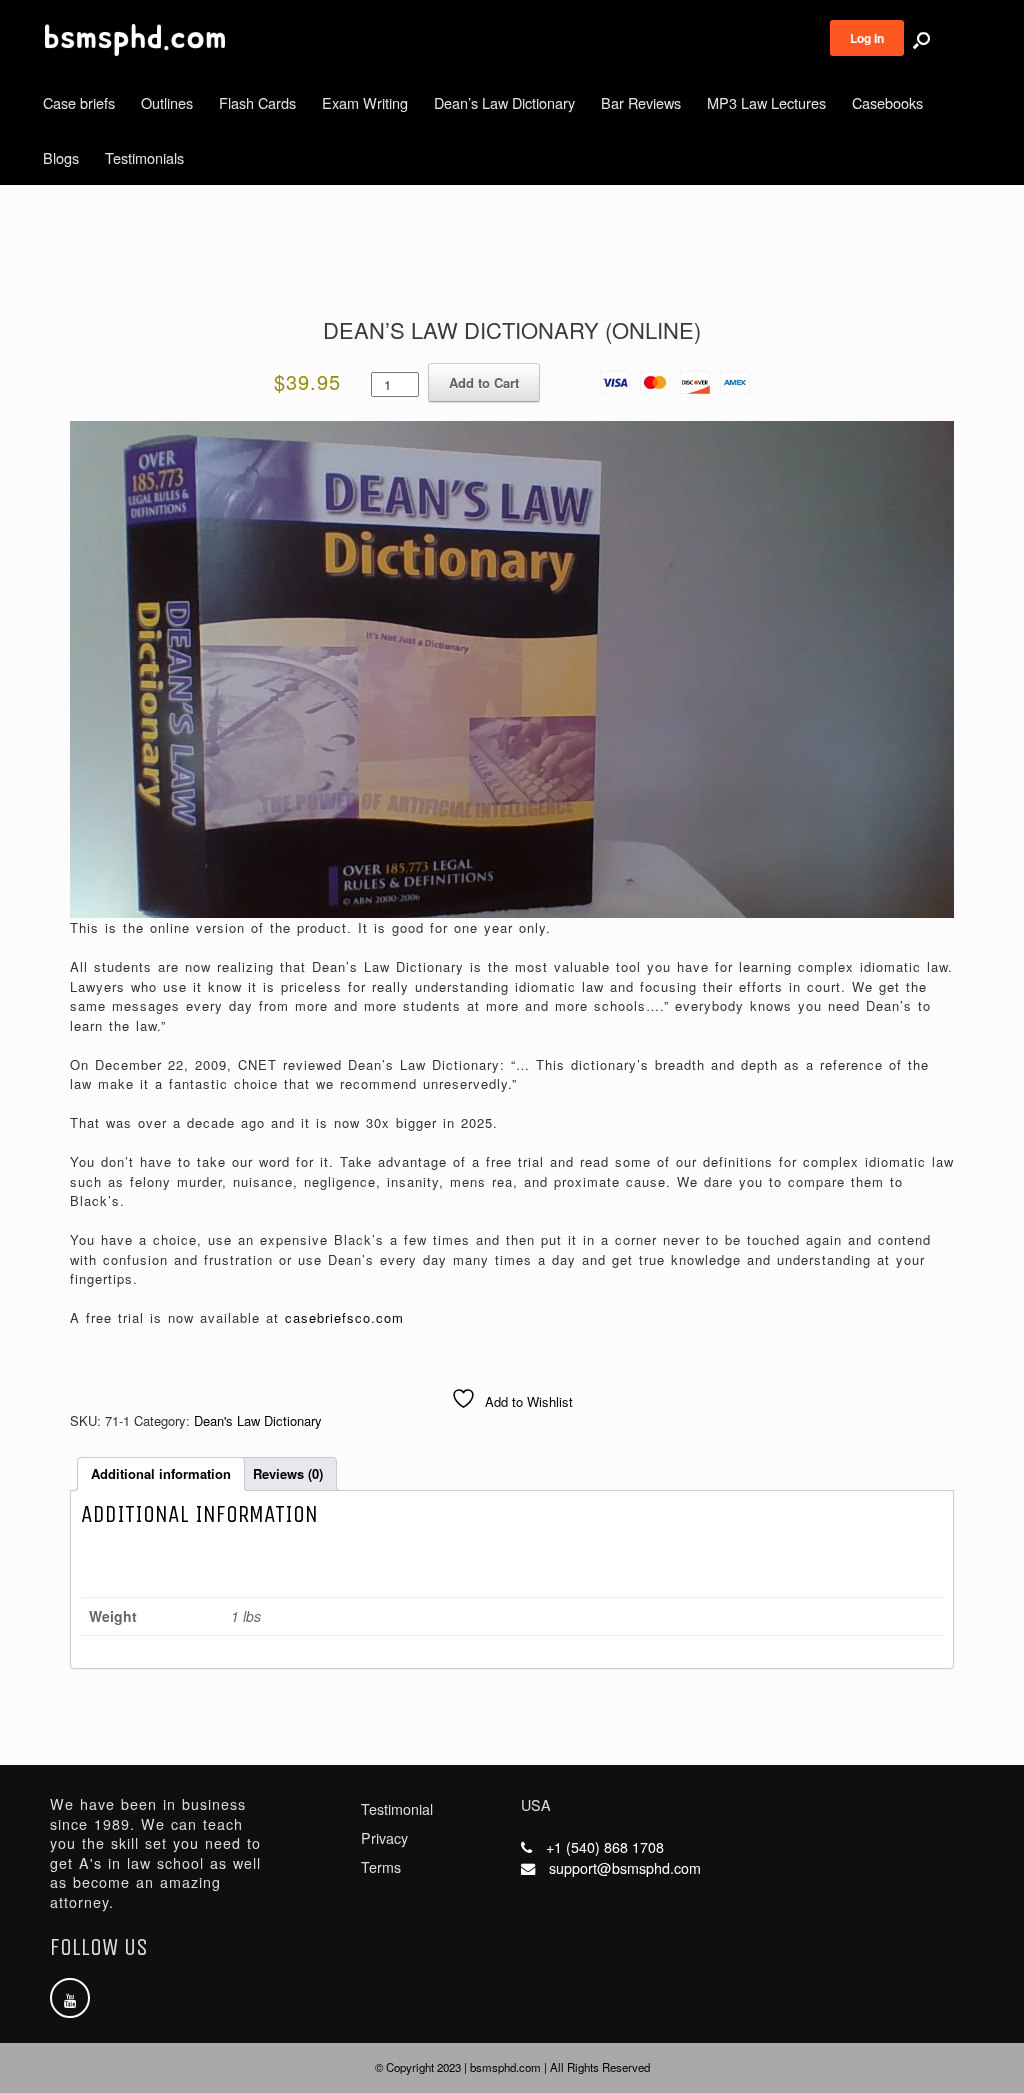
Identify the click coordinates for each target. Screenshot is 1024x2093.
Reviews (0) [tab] (288, 1473)
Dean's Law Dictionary (258, 1420)
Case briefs (79, 102)
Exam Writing (365, 102)
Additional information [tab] (161, 1473)
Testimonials (144, 157)
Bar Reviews (641, 102)
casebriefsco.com (344, 1317)
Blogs (61, 157)
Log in (867, 38)
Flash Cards (257, 102)
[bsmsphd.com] (135, 40)
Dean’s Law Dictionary (504, 102)
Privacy (384, 1838)
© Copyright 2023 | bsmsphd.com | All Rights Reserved (512, 2067)
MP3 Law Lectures (766, 102)
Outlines (167, 102)
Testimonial (397, 1809)
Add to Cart (484, 382)
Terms (381, 1867)
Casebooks (887, 102)
